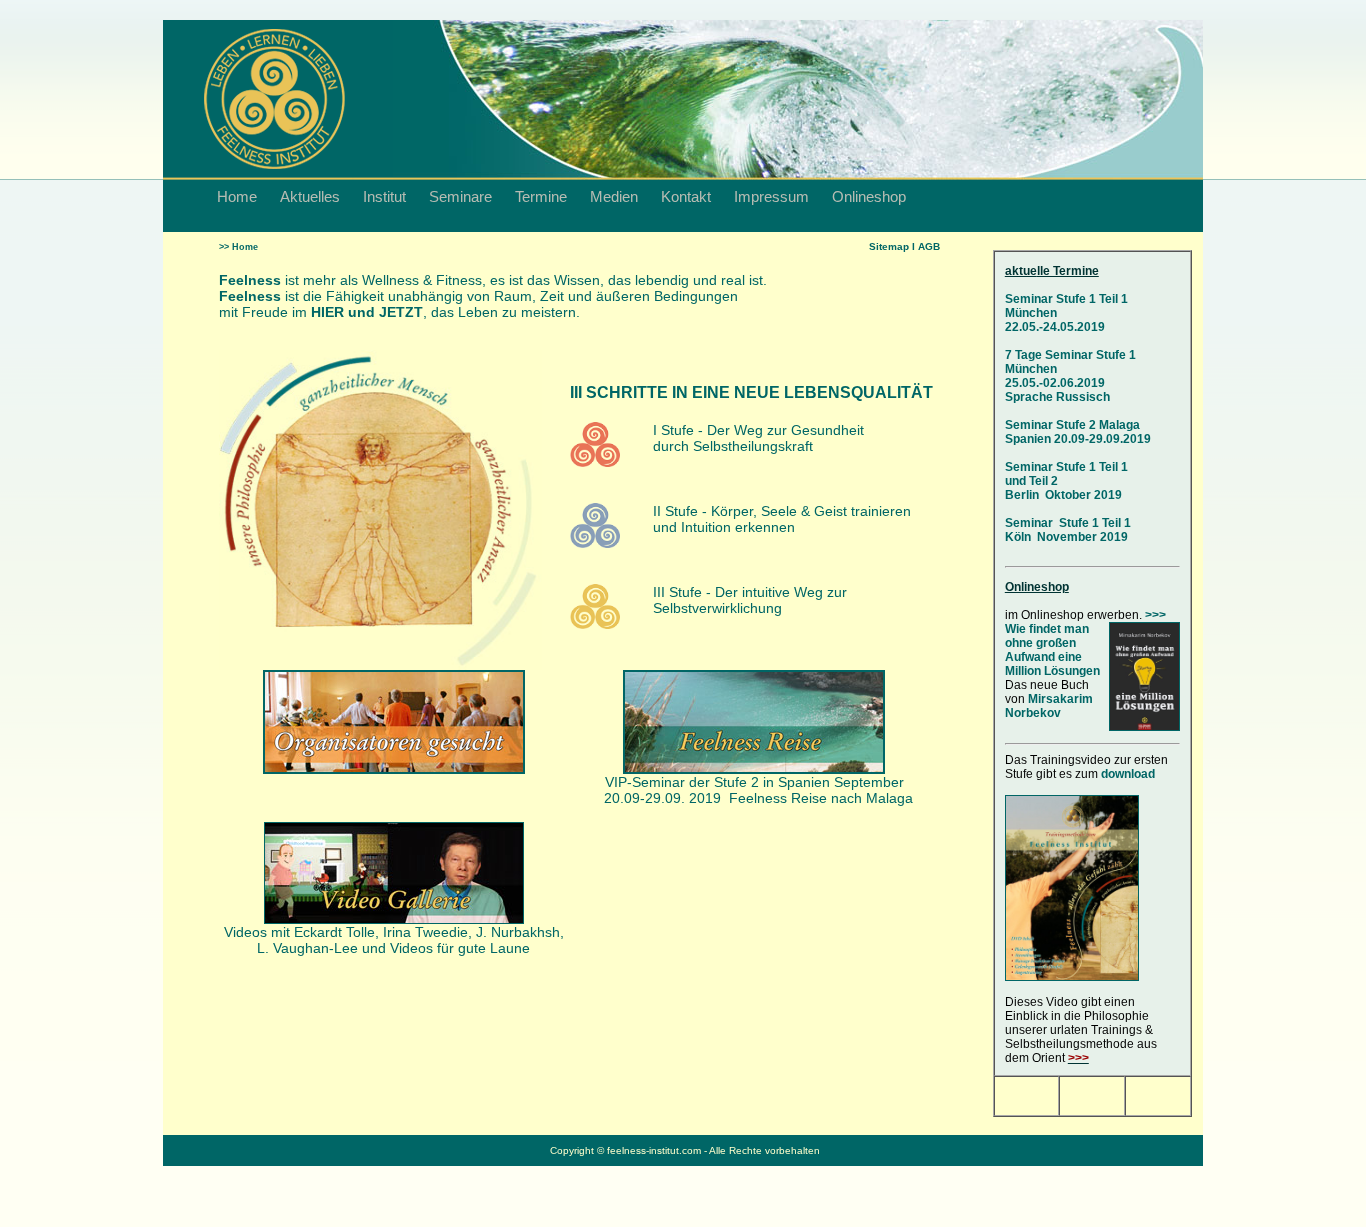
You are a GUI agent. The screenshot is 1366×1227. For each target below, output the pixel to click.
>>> (1155, 615)
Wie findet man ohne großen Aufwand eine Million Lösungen (1052, 650)
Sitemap (889, 246)
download (1128, 774)
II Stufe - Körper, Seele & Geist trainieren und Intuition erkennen (782, 519)
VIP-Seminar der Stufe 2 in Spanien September (754, 782)
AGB (929, 246)
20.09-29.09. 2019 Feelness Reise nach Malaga (758, 798)
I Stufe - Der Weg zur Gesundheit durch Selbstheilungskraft (758, 438)
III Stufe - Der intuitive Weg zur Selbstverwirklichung (750, 600)
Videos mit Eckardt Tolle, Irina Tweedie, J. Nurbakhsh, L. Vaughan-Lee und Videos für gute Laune (394, 940)
